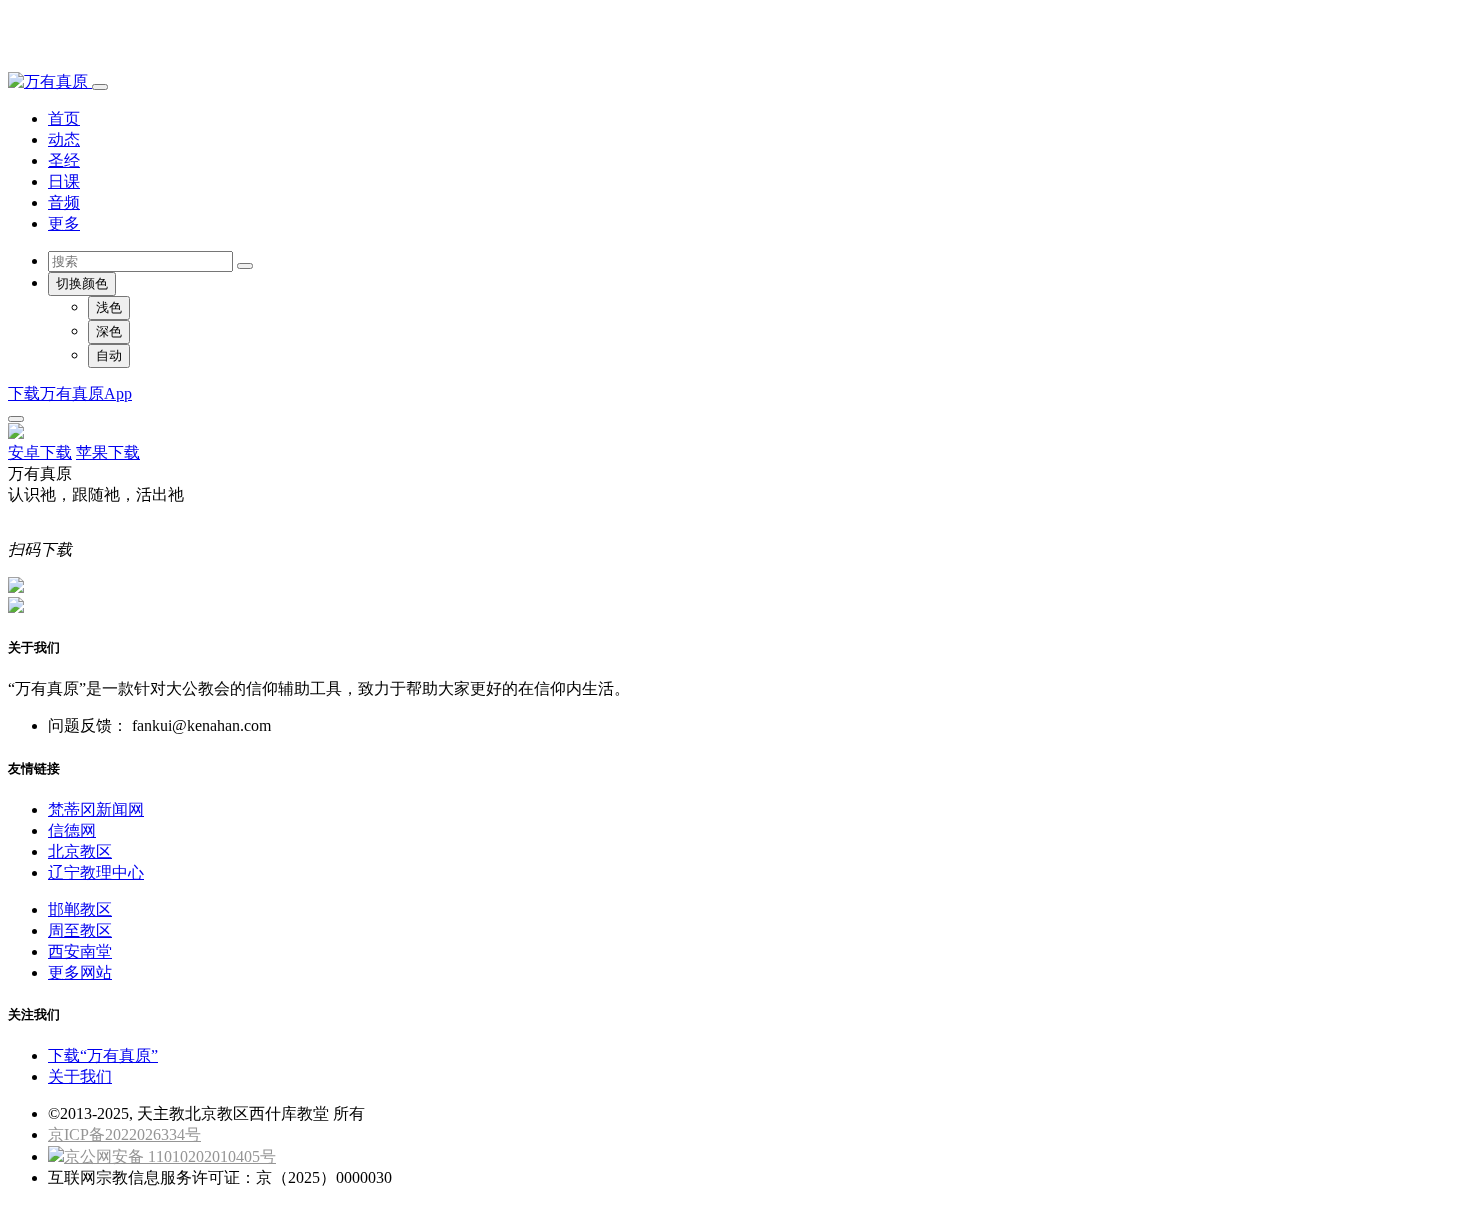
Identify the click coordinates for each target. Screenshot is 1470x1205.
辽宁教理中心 (96, 872)
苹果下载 (108, 452)
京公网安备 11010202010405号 (170, 1156)
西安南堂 (80, 951)
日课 (64, 181)
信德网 (72, 830)
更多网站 (80, 972)
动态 (64, 139)
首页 (64, 118)
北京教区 (80, 851)
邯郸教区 (80, 909)
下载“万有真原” (103, 1055)
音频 (64, 202)
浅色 (109, 307)
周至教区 (80, 930)
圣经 (64, 160)
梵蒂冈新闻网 (96, 809)
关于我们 (80, 1076)
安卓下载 (40, 452)
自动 (109, 355)
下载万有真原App (70, 393)
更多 (64, 223)
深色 (109, 331)
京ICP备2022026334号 (124, 1134)
